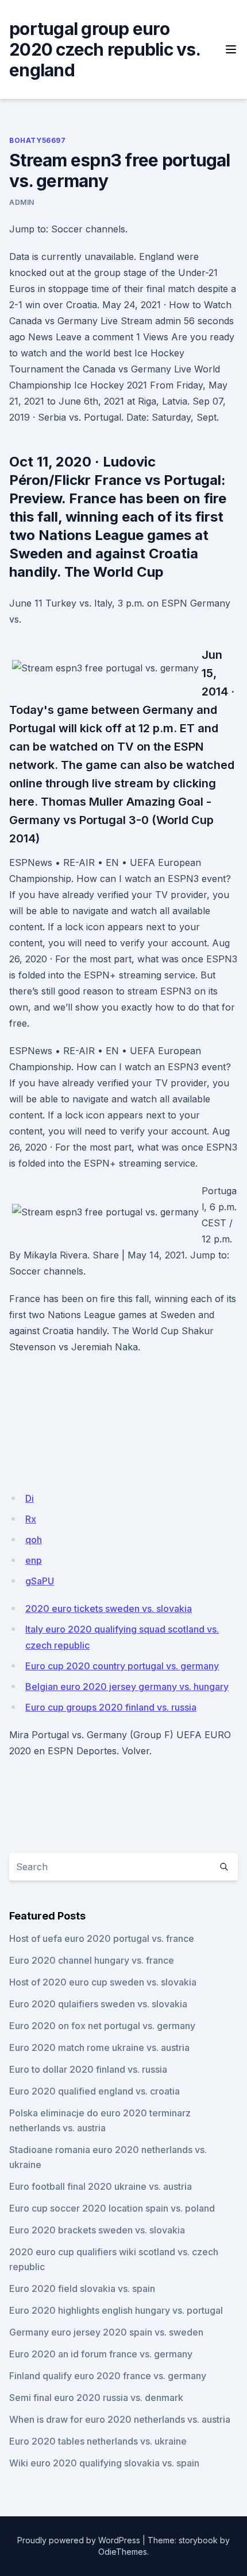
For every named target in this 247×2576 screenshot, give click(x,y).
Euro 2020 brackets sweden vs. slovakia (97, 2230)
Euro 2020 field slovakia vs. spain (82, 2289)
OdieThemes (123, 2552)
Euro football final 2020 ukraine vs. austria (101, 2186)
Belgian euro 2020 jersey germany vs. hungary (127, 1687)
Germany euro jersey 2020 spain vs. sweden (106, 2332)
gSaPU (40, 1581)
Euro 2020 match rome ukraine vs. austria (99, 2047)
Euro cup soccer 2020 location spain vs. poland (112, 2208)
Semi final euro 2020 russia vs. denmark (96, 2398)
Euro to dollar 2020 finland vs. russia (88, 2069)
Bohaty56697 (38, 140)
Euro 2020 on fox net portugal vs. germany (102, 2026)
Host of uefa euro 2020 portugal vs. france (102, 1938)
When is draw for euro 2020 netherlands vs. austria (120, 2419)
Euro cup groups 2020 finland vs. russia (111, 1707)
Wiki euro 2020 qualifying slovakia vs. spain (104, 2463)
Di (30, 1498)
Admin (22, 202)
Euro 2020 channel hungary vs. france (92, 1960)
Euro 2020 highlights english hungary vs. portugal (116, 2310)
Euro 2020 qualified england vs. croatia (94, 2091)
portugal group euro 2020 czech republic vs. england (105, 49)
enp (34, 1560)
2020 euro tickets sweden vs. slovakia (109, 1608)
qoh (34, 1540)
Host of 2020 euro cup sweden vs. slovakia (103, 1982)
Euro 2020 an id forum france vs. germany (101, 2354)
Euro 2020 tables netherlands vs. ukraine (98, 2441)
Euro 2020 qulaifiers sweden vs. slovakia (98, 2004)
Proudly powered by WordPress (79, 2540)
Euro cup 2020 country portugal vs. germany (122, 1666)
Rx (31, 1519)
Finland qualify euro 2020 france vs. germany (108, 2376)
